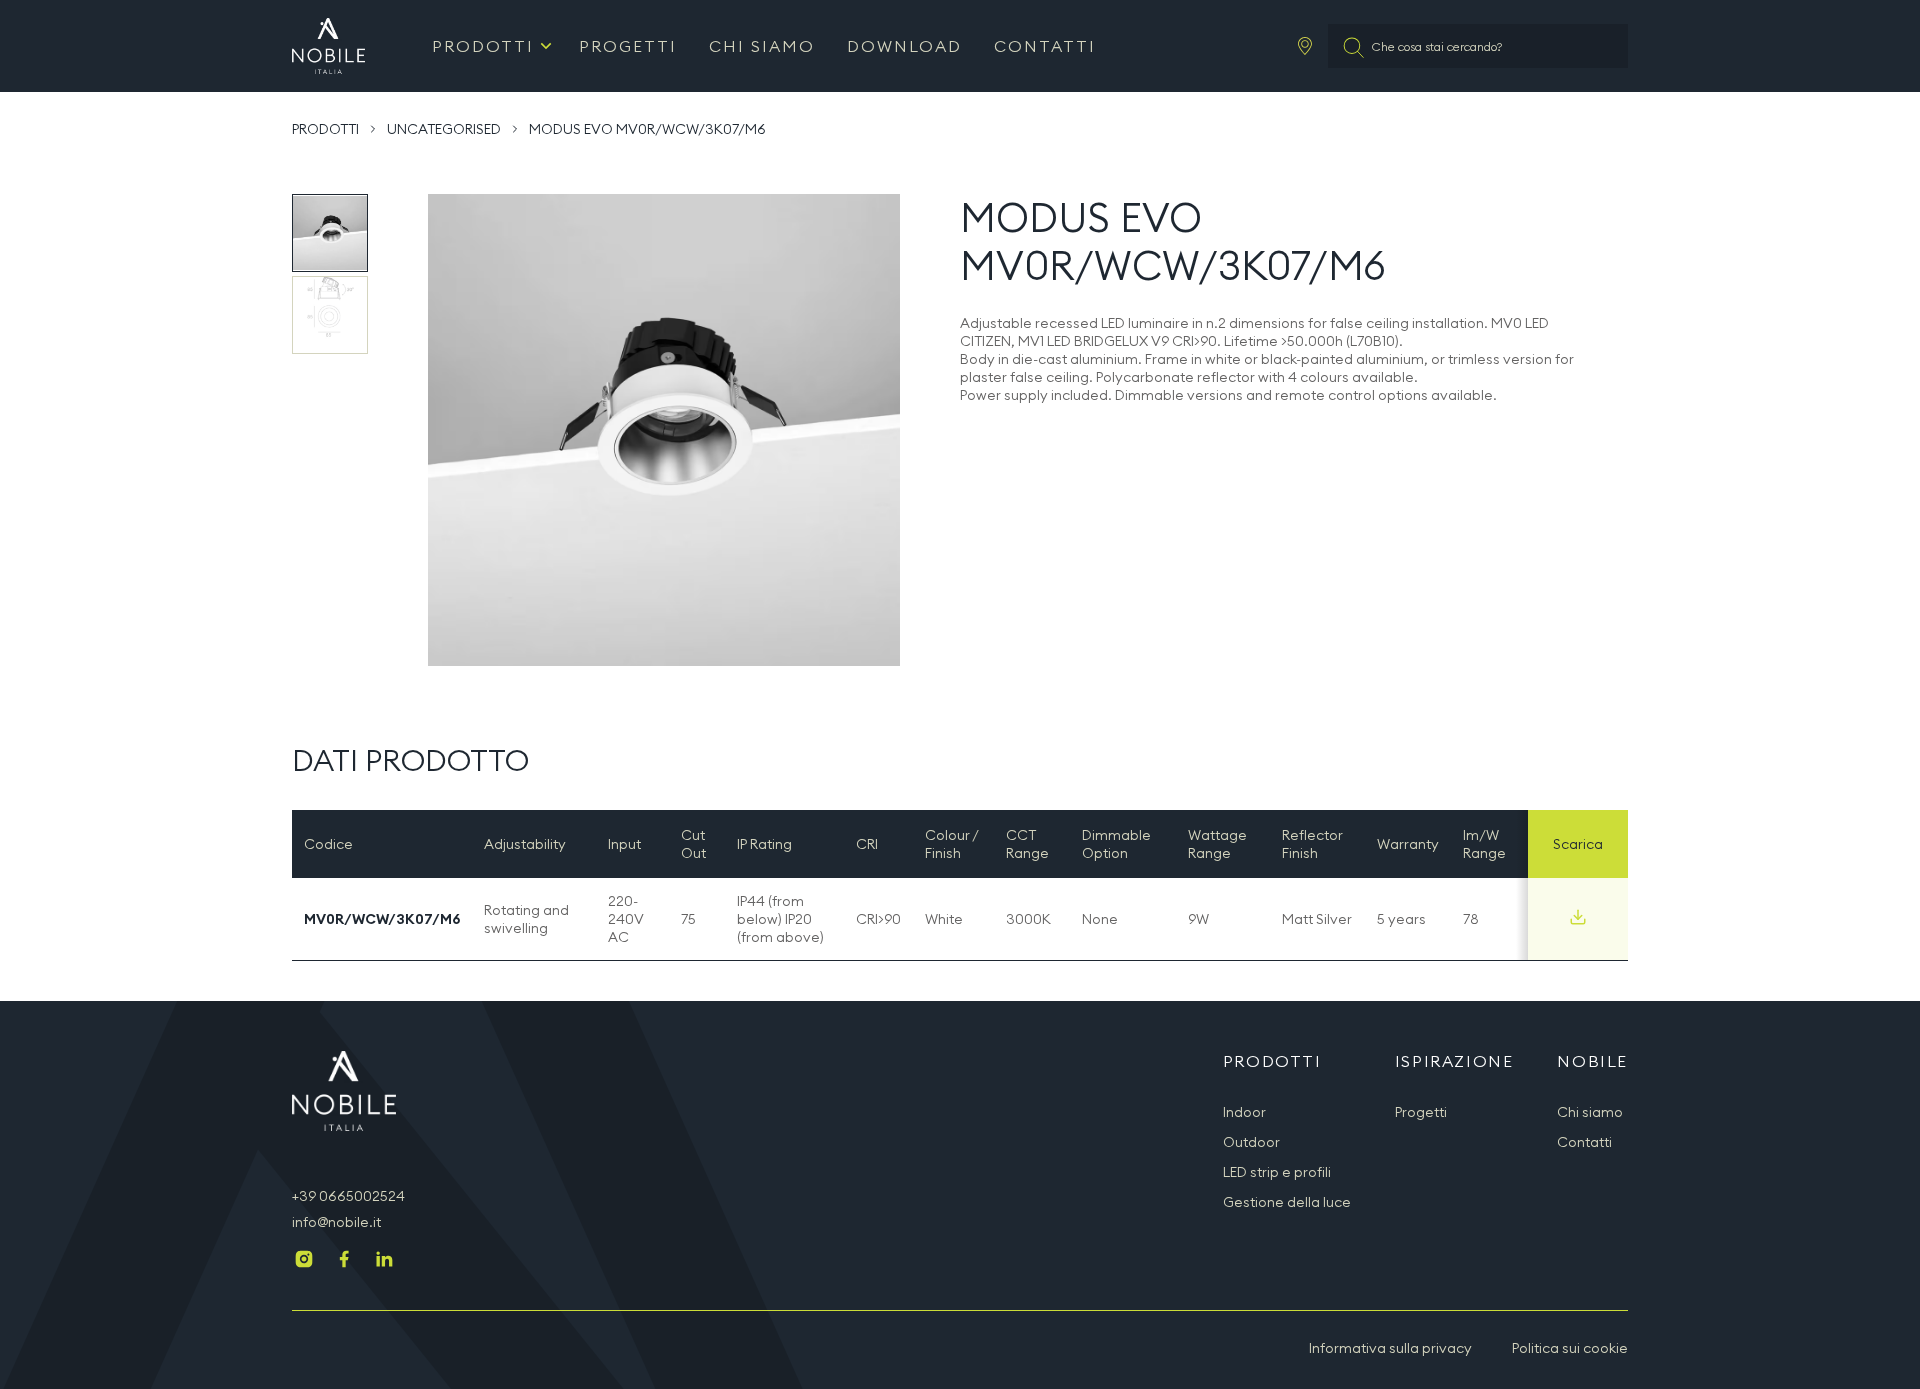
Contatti (1045, 46)
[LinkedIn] (384, 1261)
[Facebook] (344, 1261)
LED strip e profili (1277, 1172)
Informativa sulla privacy (1390, 1348)
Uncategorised (444, 129)
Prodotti (483, 46)
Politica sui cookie (1570, 1348)
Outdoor (1251, 1142)
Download (904, 46)
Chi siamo (762, 46)
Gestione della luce (1287, 1202)
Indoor (1244, 1112)
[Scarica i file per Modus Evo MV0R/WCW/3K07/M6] (1578, 917)
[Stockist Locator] (1305, 46)
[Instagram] (304, 1261)
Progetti (628, 46)
